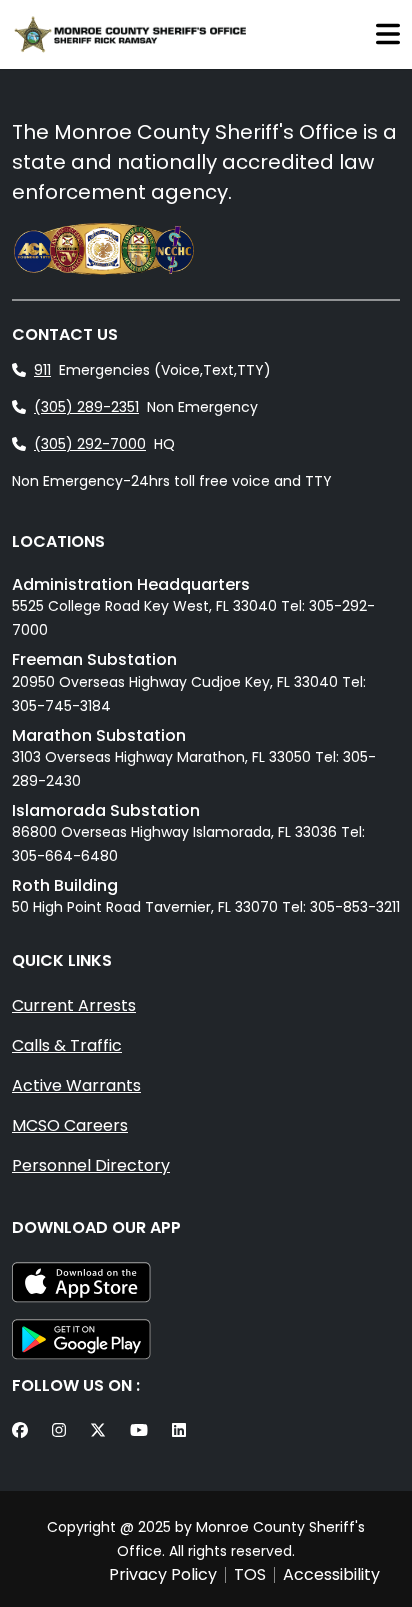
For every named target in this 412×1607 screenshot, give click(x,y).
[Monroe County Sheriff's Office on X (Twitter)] (102, 1431)
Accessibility (331, 1575)
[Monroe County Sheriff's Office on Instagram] (63, 1431)
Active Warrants (76, 1085)
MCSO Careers (70, 1125)
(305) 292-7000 (90, 444)
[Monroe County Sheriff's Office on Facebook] (24, 1431)
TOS (250, 1575)
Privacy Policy (163, 1575)
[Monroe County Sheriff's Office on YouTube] (143, 1431)
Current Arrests (74, 1005)
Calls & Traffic (67, 1045)
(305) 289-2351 (86, 407)
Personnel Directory (91, 1165)
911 (42, 370)
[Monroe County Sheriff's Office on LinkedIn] (183, 1431)
